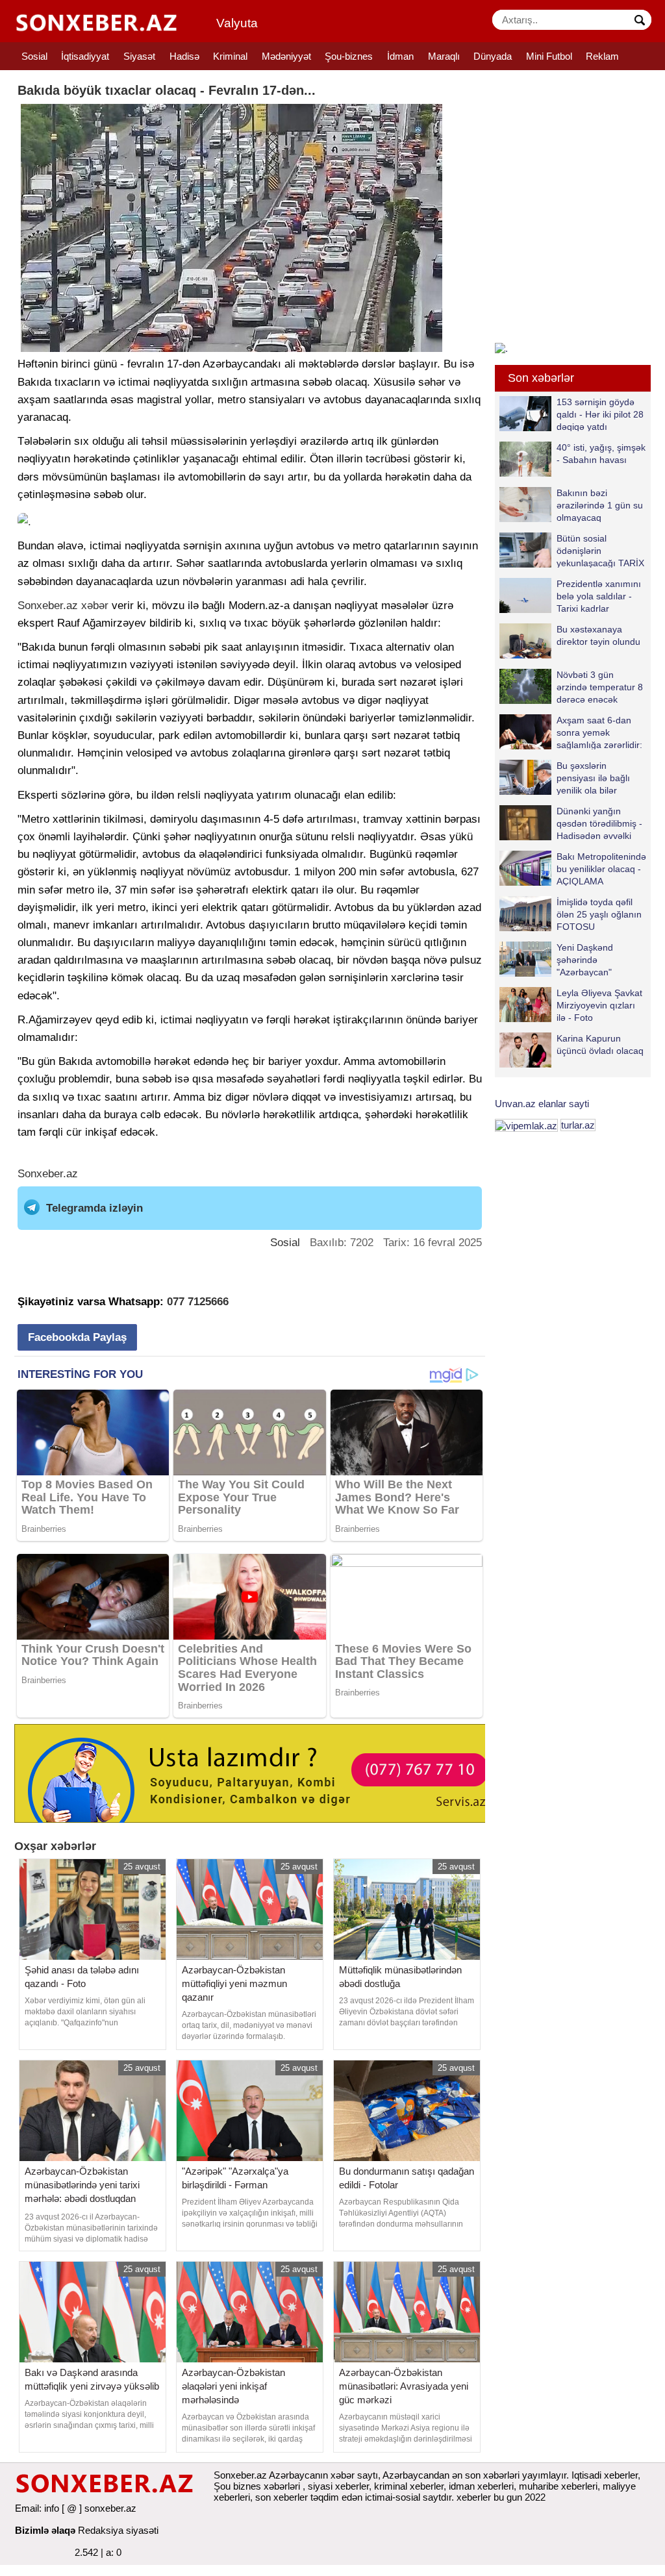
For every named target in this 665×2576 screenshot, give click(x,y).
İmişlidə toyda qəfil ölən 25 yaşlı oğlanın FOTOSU (599, 914)
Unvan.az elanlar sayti (542, 1104)
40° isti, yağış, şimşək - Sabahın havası (601, 454)
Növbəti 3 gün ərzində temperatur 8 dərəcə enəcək (600, 687)
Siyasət (139, 56)
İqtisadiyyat (85, 56)
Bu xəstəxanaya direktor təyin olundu (598, 635)
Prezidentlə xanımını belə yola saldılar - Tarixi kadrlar (599, 596)
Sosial (34, 56)
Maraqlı (444, 56)
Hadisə (184, 56)
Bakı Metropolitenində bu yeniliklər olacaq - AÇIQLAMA (601, 869)
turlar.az (578, 1125)
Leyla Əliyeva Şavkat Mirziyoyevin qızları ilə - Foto (599, 1005)
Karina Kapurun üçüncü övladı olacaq (600, 1044)
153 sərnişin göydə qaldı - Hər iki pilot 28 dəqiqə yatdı (600, 414)
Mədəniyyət (286, 56)
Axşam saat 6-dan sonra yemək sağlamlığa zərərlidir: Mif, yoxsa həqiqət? (599, 732)
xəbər (95, 606)
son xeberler (282, 2497)
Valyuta (237, 23)
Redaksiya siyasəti (118, 2530)
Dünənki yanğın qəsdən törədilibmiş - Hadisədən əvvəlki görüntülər (599, 823)
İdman (400, 56)
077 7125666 (198, 1302)
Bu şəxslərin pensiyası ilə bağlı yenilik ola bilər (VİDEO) (593, 778)
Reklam (602, 56)
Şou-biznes (349, 56)
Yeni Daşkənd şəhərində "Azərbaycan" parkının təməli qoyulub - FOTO (558, 959)
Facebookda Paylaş (77, 1337)
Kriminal (230, 56)
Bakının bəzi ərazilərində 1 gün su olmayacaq (600, 505)
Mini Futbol (549, 56)
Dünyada (493, 56)
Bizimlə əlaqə (45, 2530)
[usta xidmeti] (257, 1772)
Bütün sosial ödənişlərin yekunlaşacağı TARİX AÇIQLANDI (600, 550)
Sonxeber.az (48, 606)
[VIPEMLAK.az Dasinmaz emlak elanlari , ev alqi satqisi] (526, 1125)
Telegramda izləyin (94, 1208)
